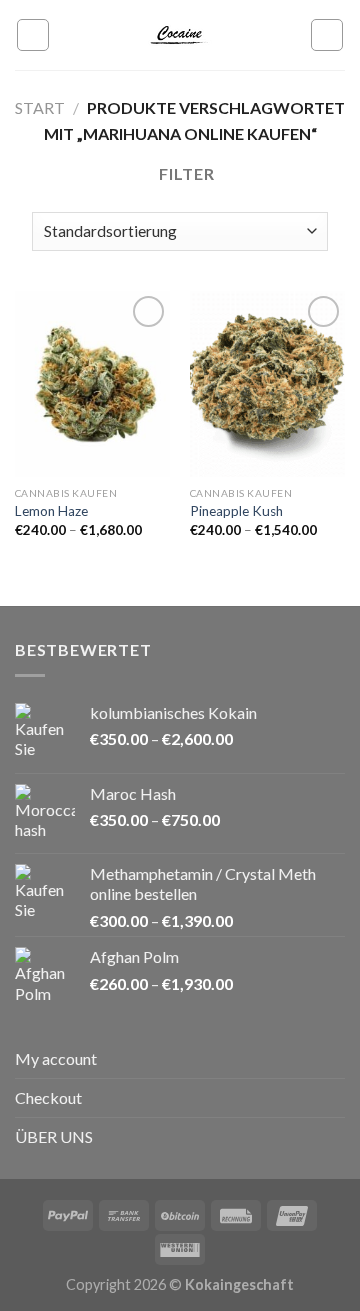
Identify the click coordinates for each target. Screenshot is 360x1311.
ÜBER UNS (54, 1136)
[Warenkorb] (327, 35)
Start (40, 107)
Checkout (48, 1097)
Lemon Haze (51, 511)
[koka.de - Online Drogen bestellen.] (180, 35)
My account (56, 1058)
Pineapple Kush (236, 511)
